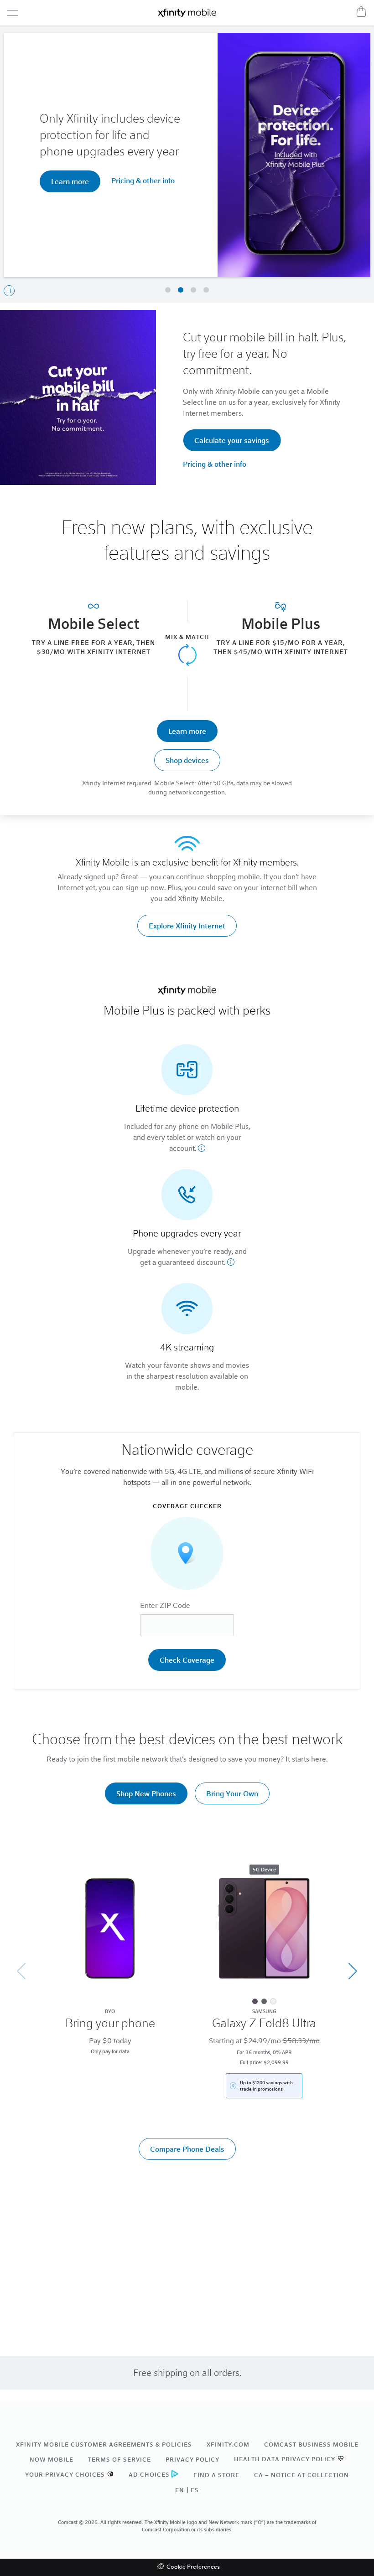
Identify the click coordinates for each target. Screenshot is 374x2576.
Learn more (187, 731)
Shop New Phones (146, 1793)
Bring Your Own (232, 1793)
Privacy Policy (192, 2459)
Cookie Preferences (193, 2567)
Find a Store (216, 2475)
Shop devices (187, 760)
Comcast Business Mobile (311, 2444)
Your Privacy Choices (65, 2474)
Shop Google (126, 177)
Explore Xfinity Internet (187, 925)
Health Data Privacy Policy (285, 2459)
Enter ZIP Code (165, 1605)
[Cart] (361, 11)
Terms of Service (119, 2459)
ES (195, 2490)
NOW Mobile (52, 2459)
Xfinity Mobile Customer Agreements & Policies (104, 2444)
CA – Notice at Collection (301, 2475)
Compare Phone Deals (187, 2149)
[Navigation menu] (13, 13)
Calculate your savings (232, 440)
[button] (168, 290)
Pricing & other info (201, 176)
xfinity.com (228, 2444)
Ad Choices (149, 2474)
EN (180, 2490)
